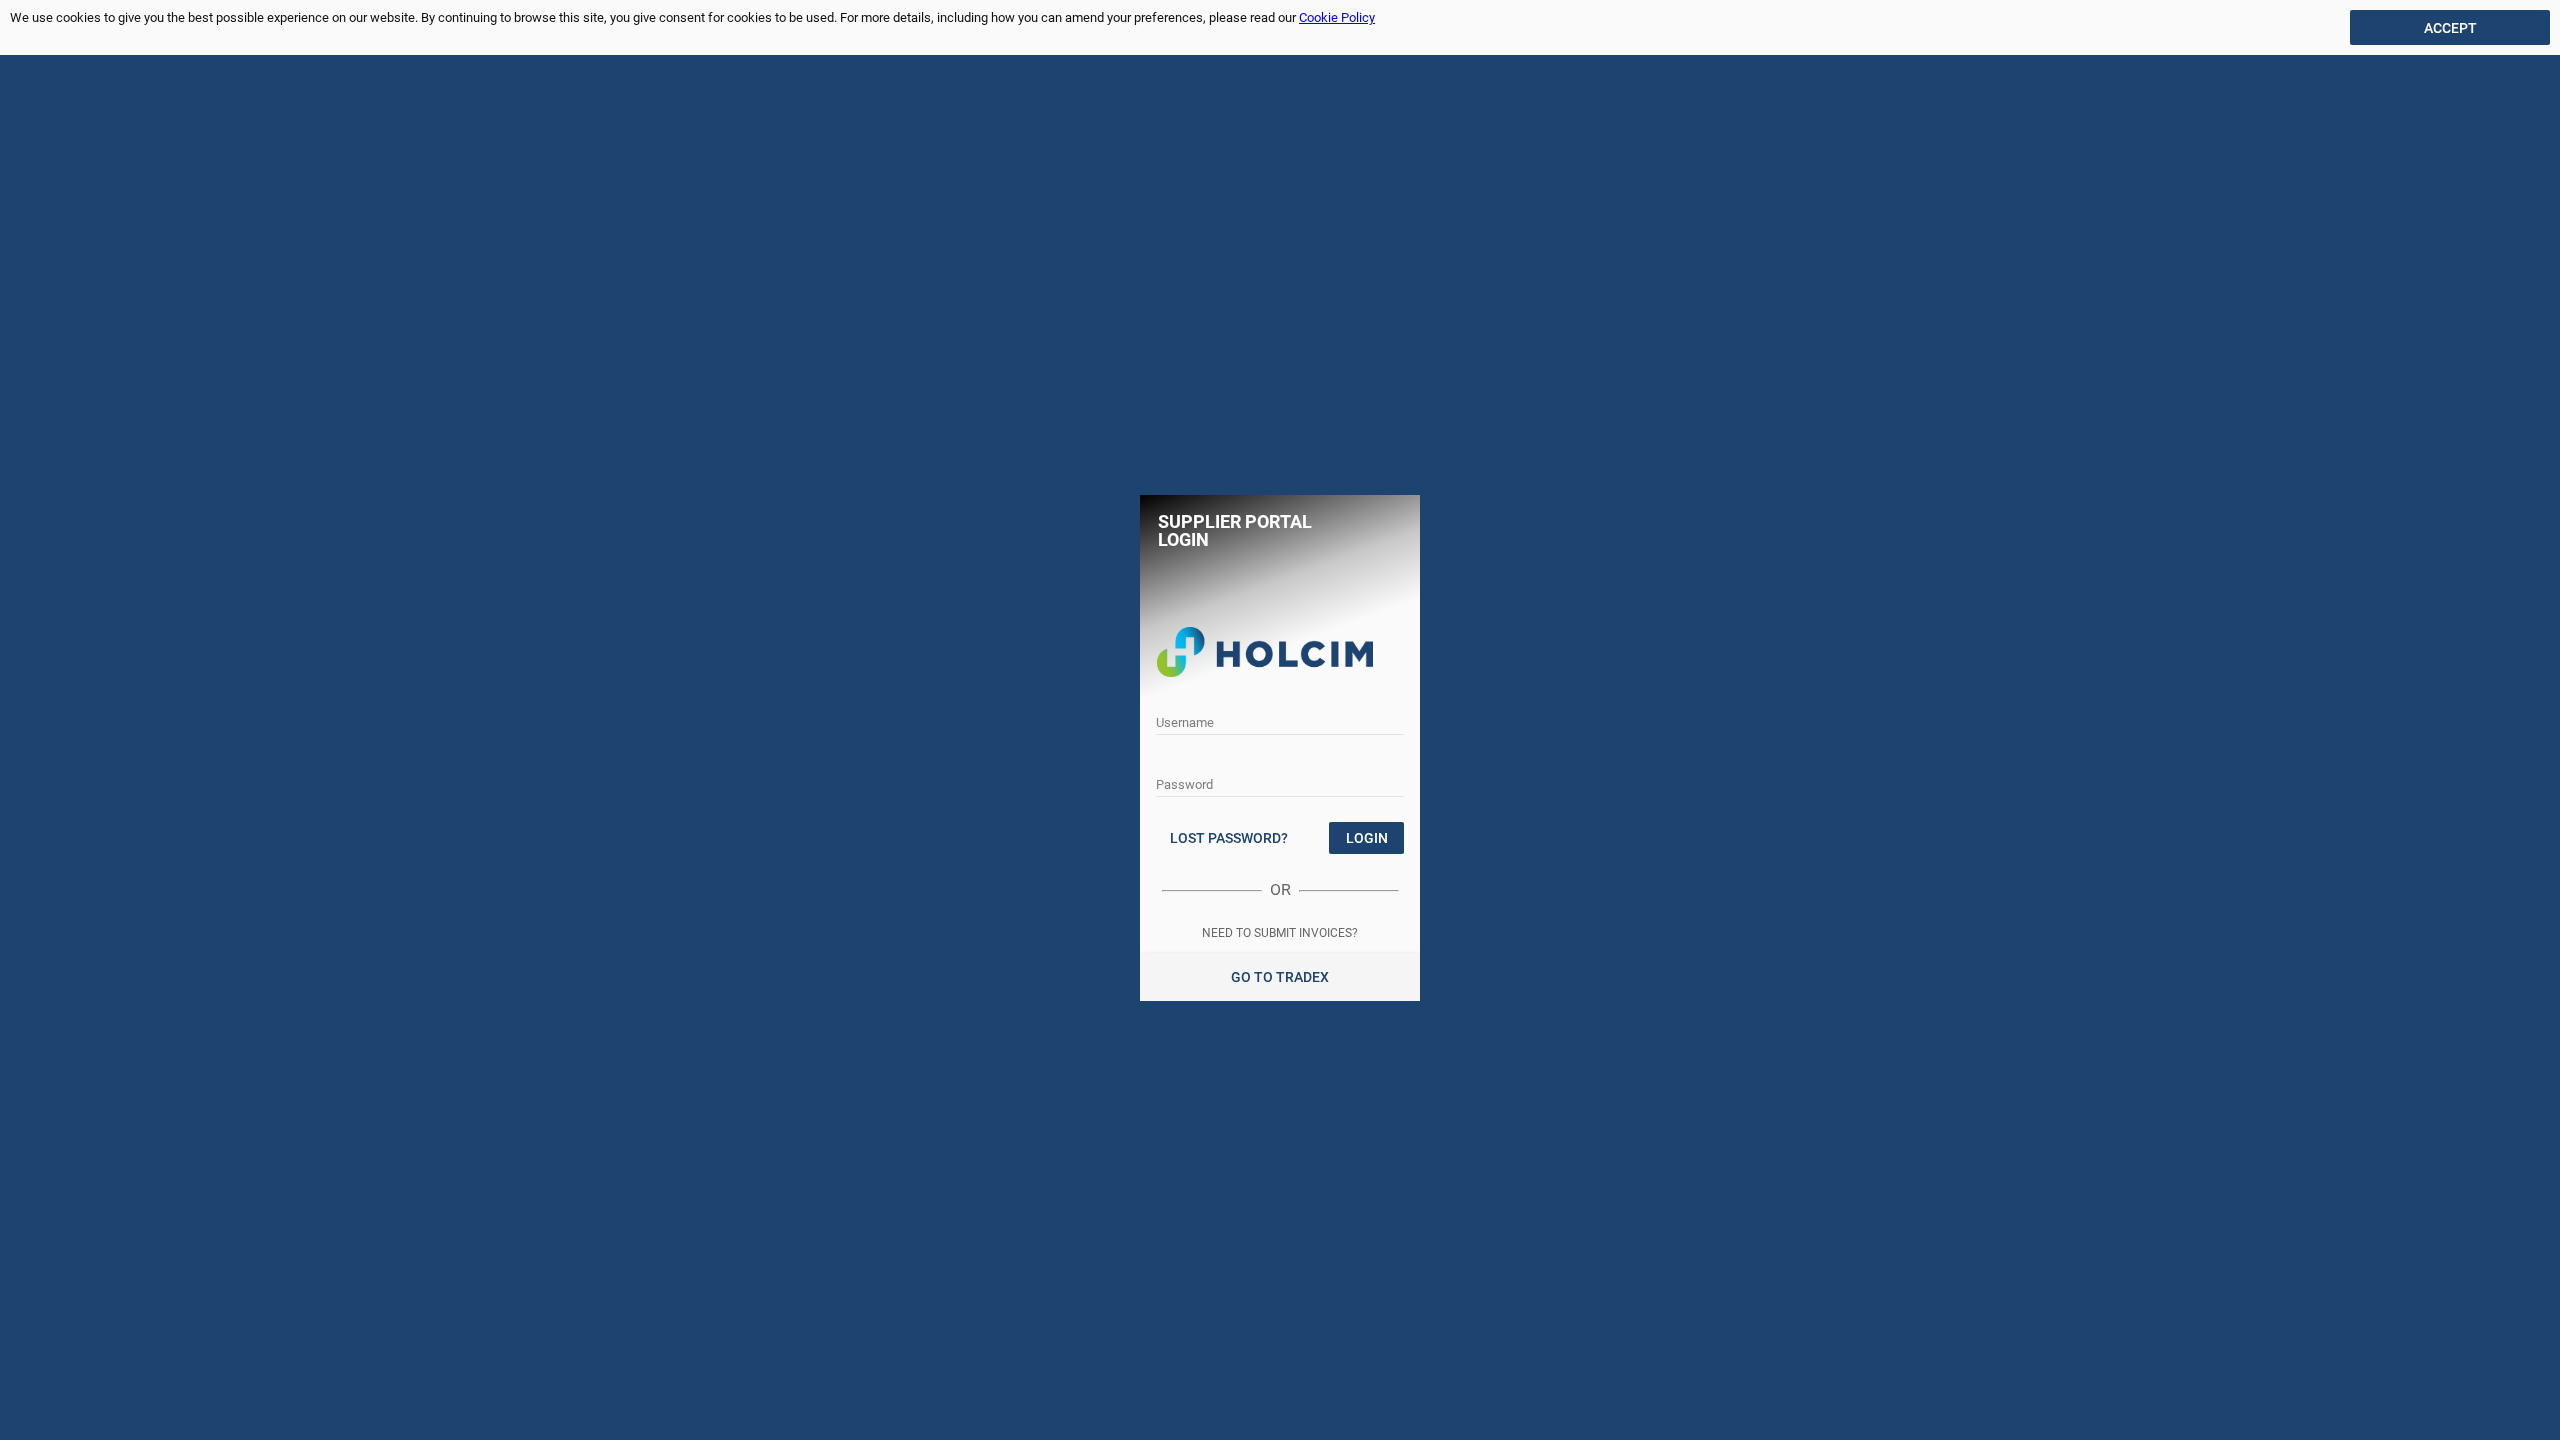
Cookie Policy (1337, 17)
